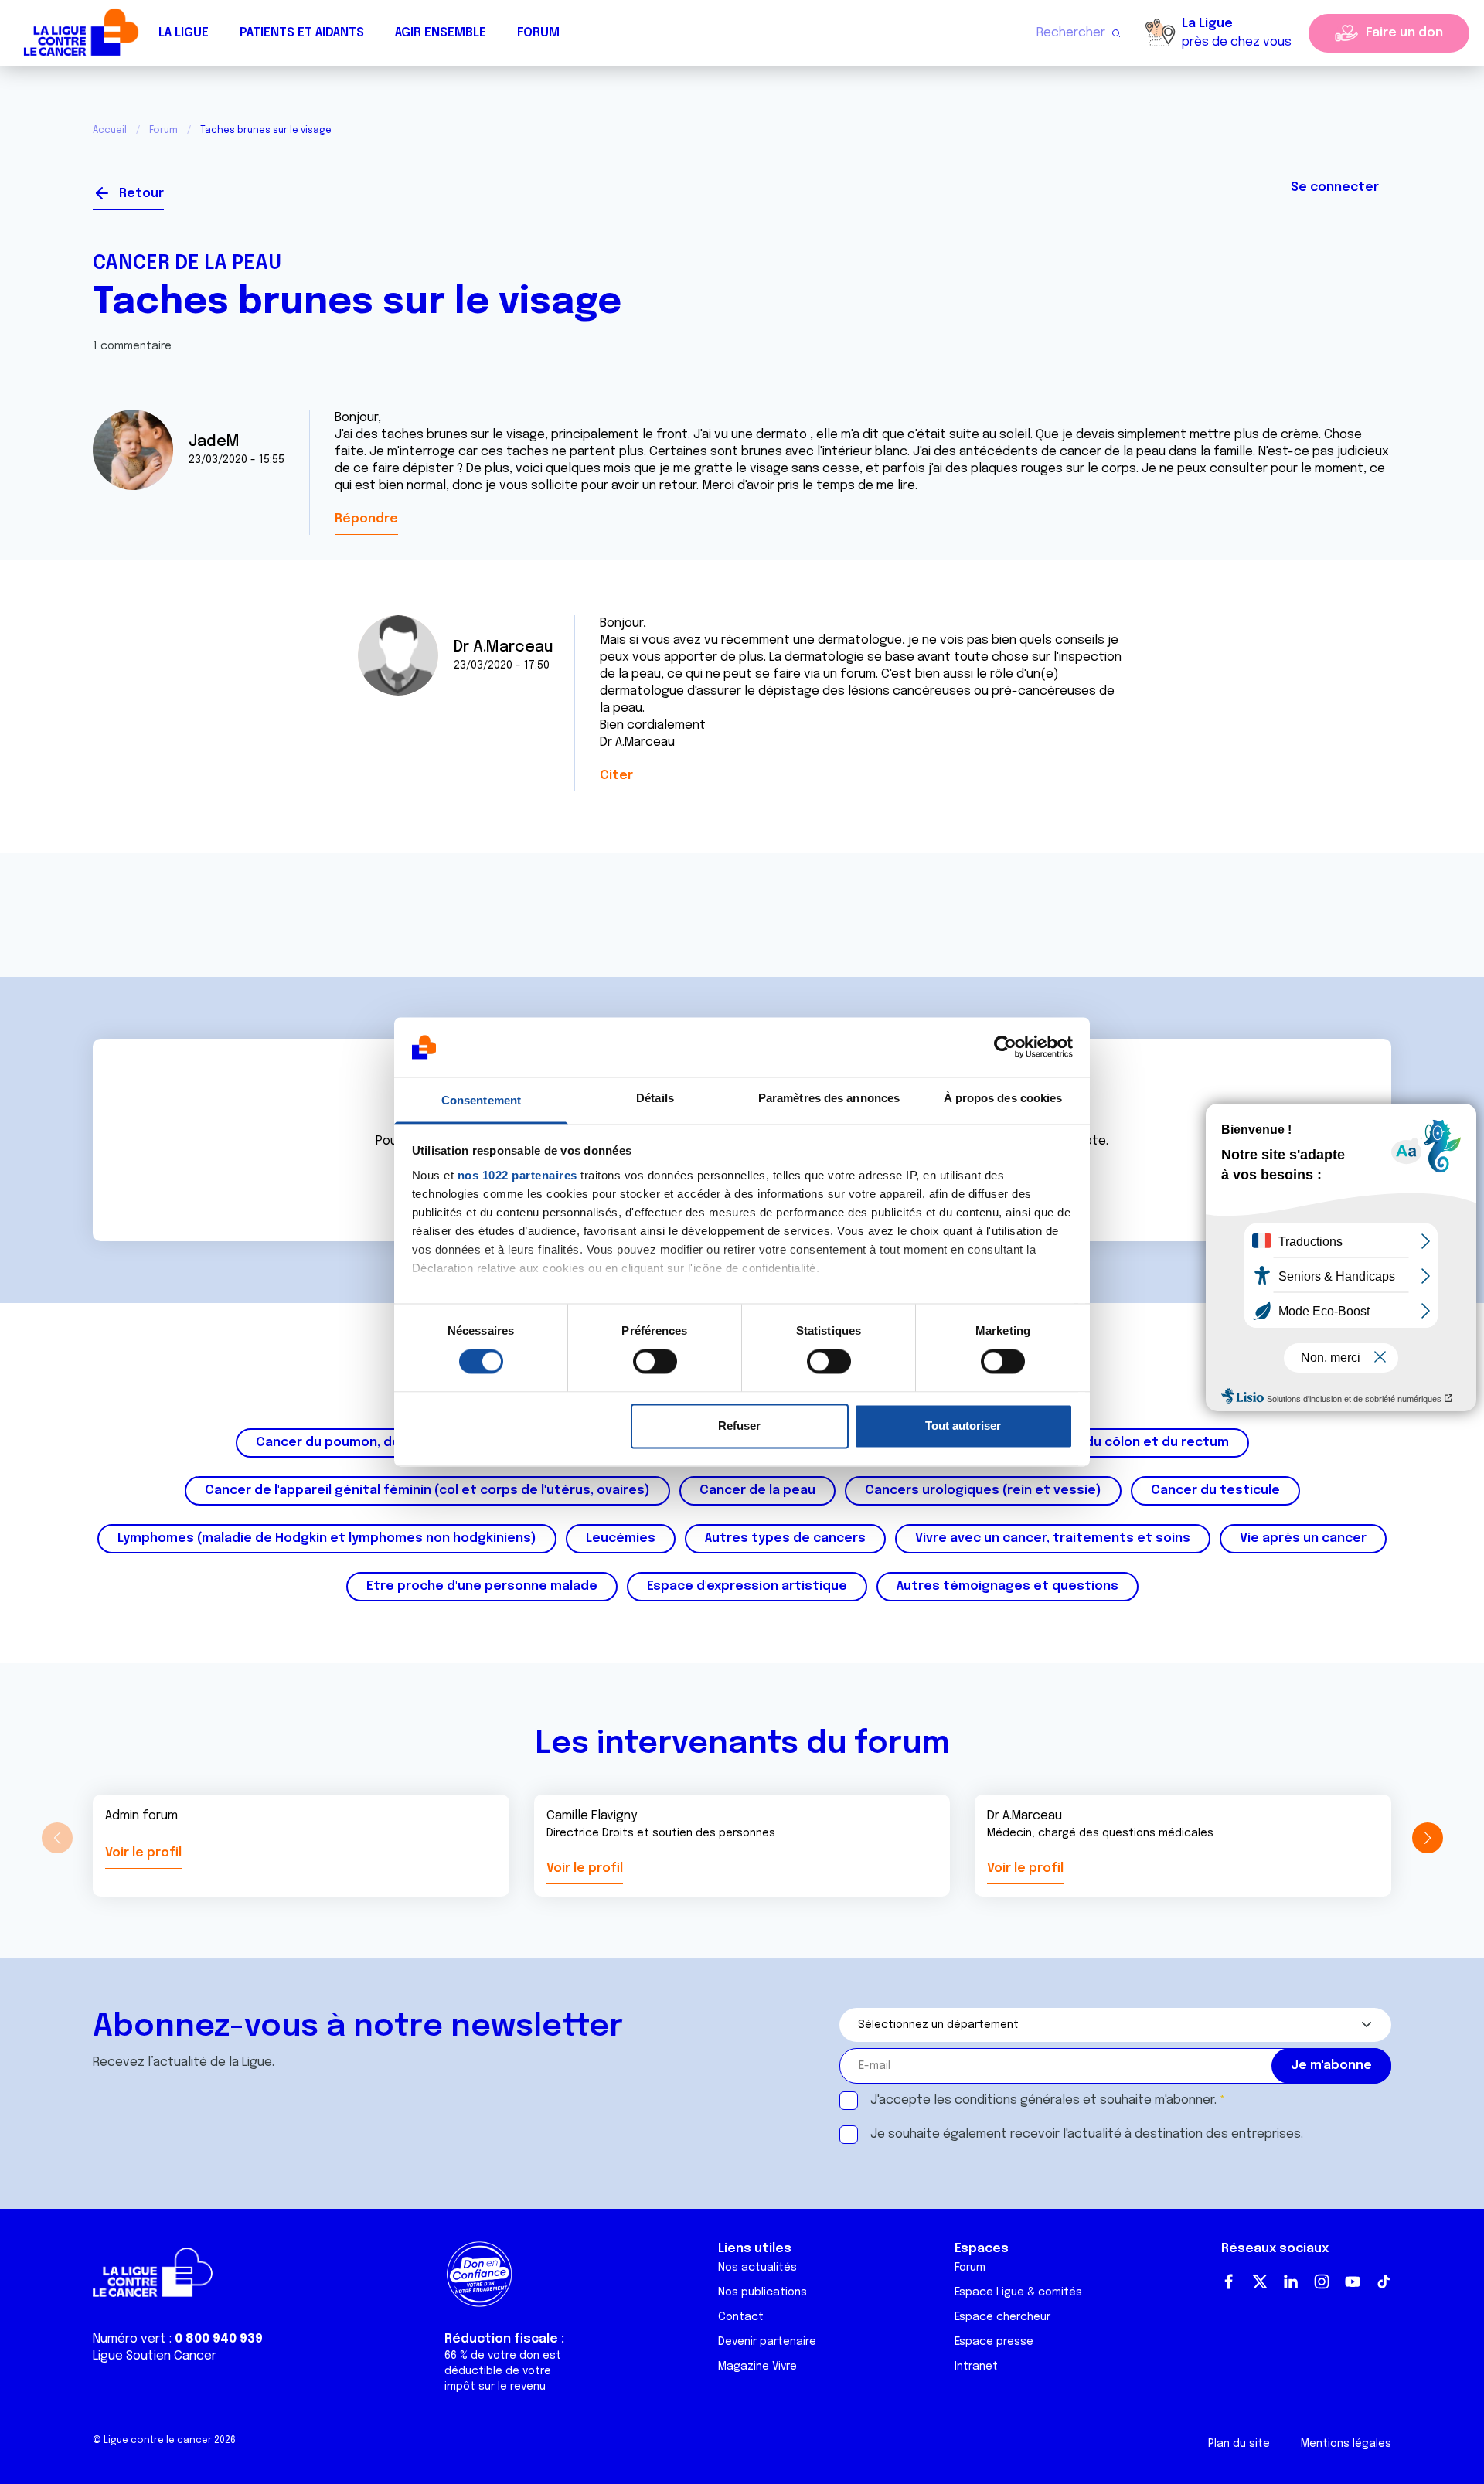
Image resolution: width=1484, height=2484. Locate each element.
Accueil (110, 131)
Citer (616, 776)
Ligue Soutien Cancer (155, 2356)
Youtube (1353, 2282)
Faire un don (1404, 33)
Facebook (1229, 2282)
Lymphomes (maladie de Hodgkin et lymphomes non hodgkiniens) (327, 1538)
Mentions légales (1346, 2444)
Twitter (1260, 2282)
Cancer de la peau (187, 264)
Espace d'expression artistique (747, 1586)
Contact (741, 2317)
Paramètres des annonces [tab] (829, 1098)
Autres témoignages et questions (1007, 1586)
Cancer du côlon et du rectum (1132, 1443)
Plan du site (1239, 2444)
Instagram (1322, 2282)
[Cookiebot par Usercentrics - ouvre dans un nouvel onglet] (1005, 1047)
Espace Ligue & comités (1018, 2292)
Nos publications (762, 2292)
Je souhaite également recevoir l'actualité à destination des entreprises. (1087, 2134)
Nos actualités (757, 2268)
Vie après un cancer (1303, 1538)
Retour (141, 194)
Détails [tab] (655, 1098)
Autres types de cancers (785, 1538)
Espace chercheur (1002, 2317)
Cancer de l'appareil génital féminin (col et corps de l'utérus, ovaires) (427, 1490)
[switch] (655, 1362)
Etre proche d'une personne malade (482, 1586)
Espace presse (994, 2342)
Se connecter (1335, 187)
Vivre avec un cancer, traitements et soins (1053, 1538)
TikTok (1384, 2282)
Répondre (366, 519)
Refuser (739, 1426)
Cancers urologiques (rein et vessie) (983, 1490)
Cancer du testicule (1215, 1490)
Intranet (976, 2367)
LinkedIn (1291, 2282)
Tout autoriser (963, 1426)
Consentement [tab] (481, 1100)
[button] (1427, 1838)
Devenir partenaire (767, 2342)
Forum (538, 33)
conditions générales (1017, 2100)
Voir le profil (143, 1853)
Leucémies (621, 1538)
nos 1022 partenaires (517, 1175)
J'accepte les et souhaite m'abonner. (1043, 2100)
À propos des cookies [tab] (1003, 1098)
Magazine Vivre (757, 2367)
